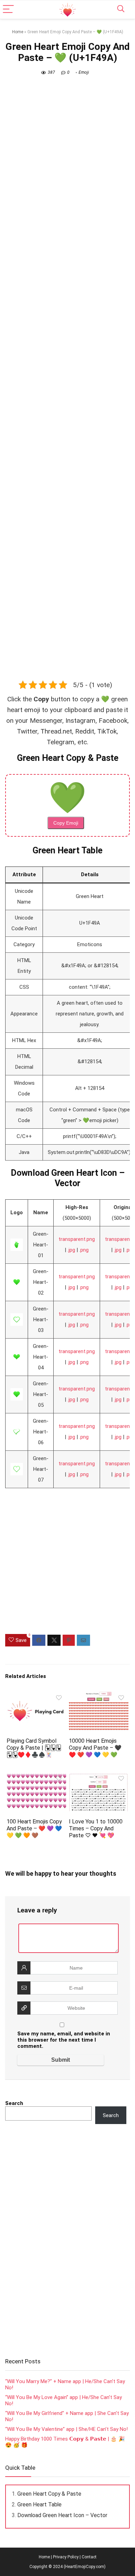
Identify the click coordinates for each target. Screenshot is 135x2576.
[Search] (121, 10)
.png (84, 1250)
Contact (89, 2557)
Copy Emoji (66, 823)
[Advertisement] (67, 370)
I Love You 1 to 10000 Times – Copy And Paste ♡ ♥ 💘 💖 (96, 1828)
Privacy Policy (66, 2557)
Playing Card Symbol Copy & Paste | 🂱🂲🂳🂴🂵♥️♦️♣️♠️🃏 (34, 1748)
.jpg (71, 1250)
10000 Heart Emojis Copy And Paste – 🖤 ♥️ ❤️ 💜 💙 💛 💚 (95, 1748)
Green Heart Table (39, 2504)
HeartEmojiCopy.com (85, 2567)
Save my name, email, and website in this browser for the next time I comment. (64, 2040)
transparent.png (77, 1239)
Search (14, 2103)
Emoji (84, 72)
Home (18, 32)
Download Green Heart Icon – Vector (62, 2515)
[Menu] (8, 10)
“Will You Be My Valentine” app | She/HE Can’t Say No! (66, 2429)
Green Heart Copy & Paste (49, 2494)
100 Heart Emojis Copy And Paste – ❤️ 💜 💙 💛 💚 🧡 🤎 (34, 1828)
